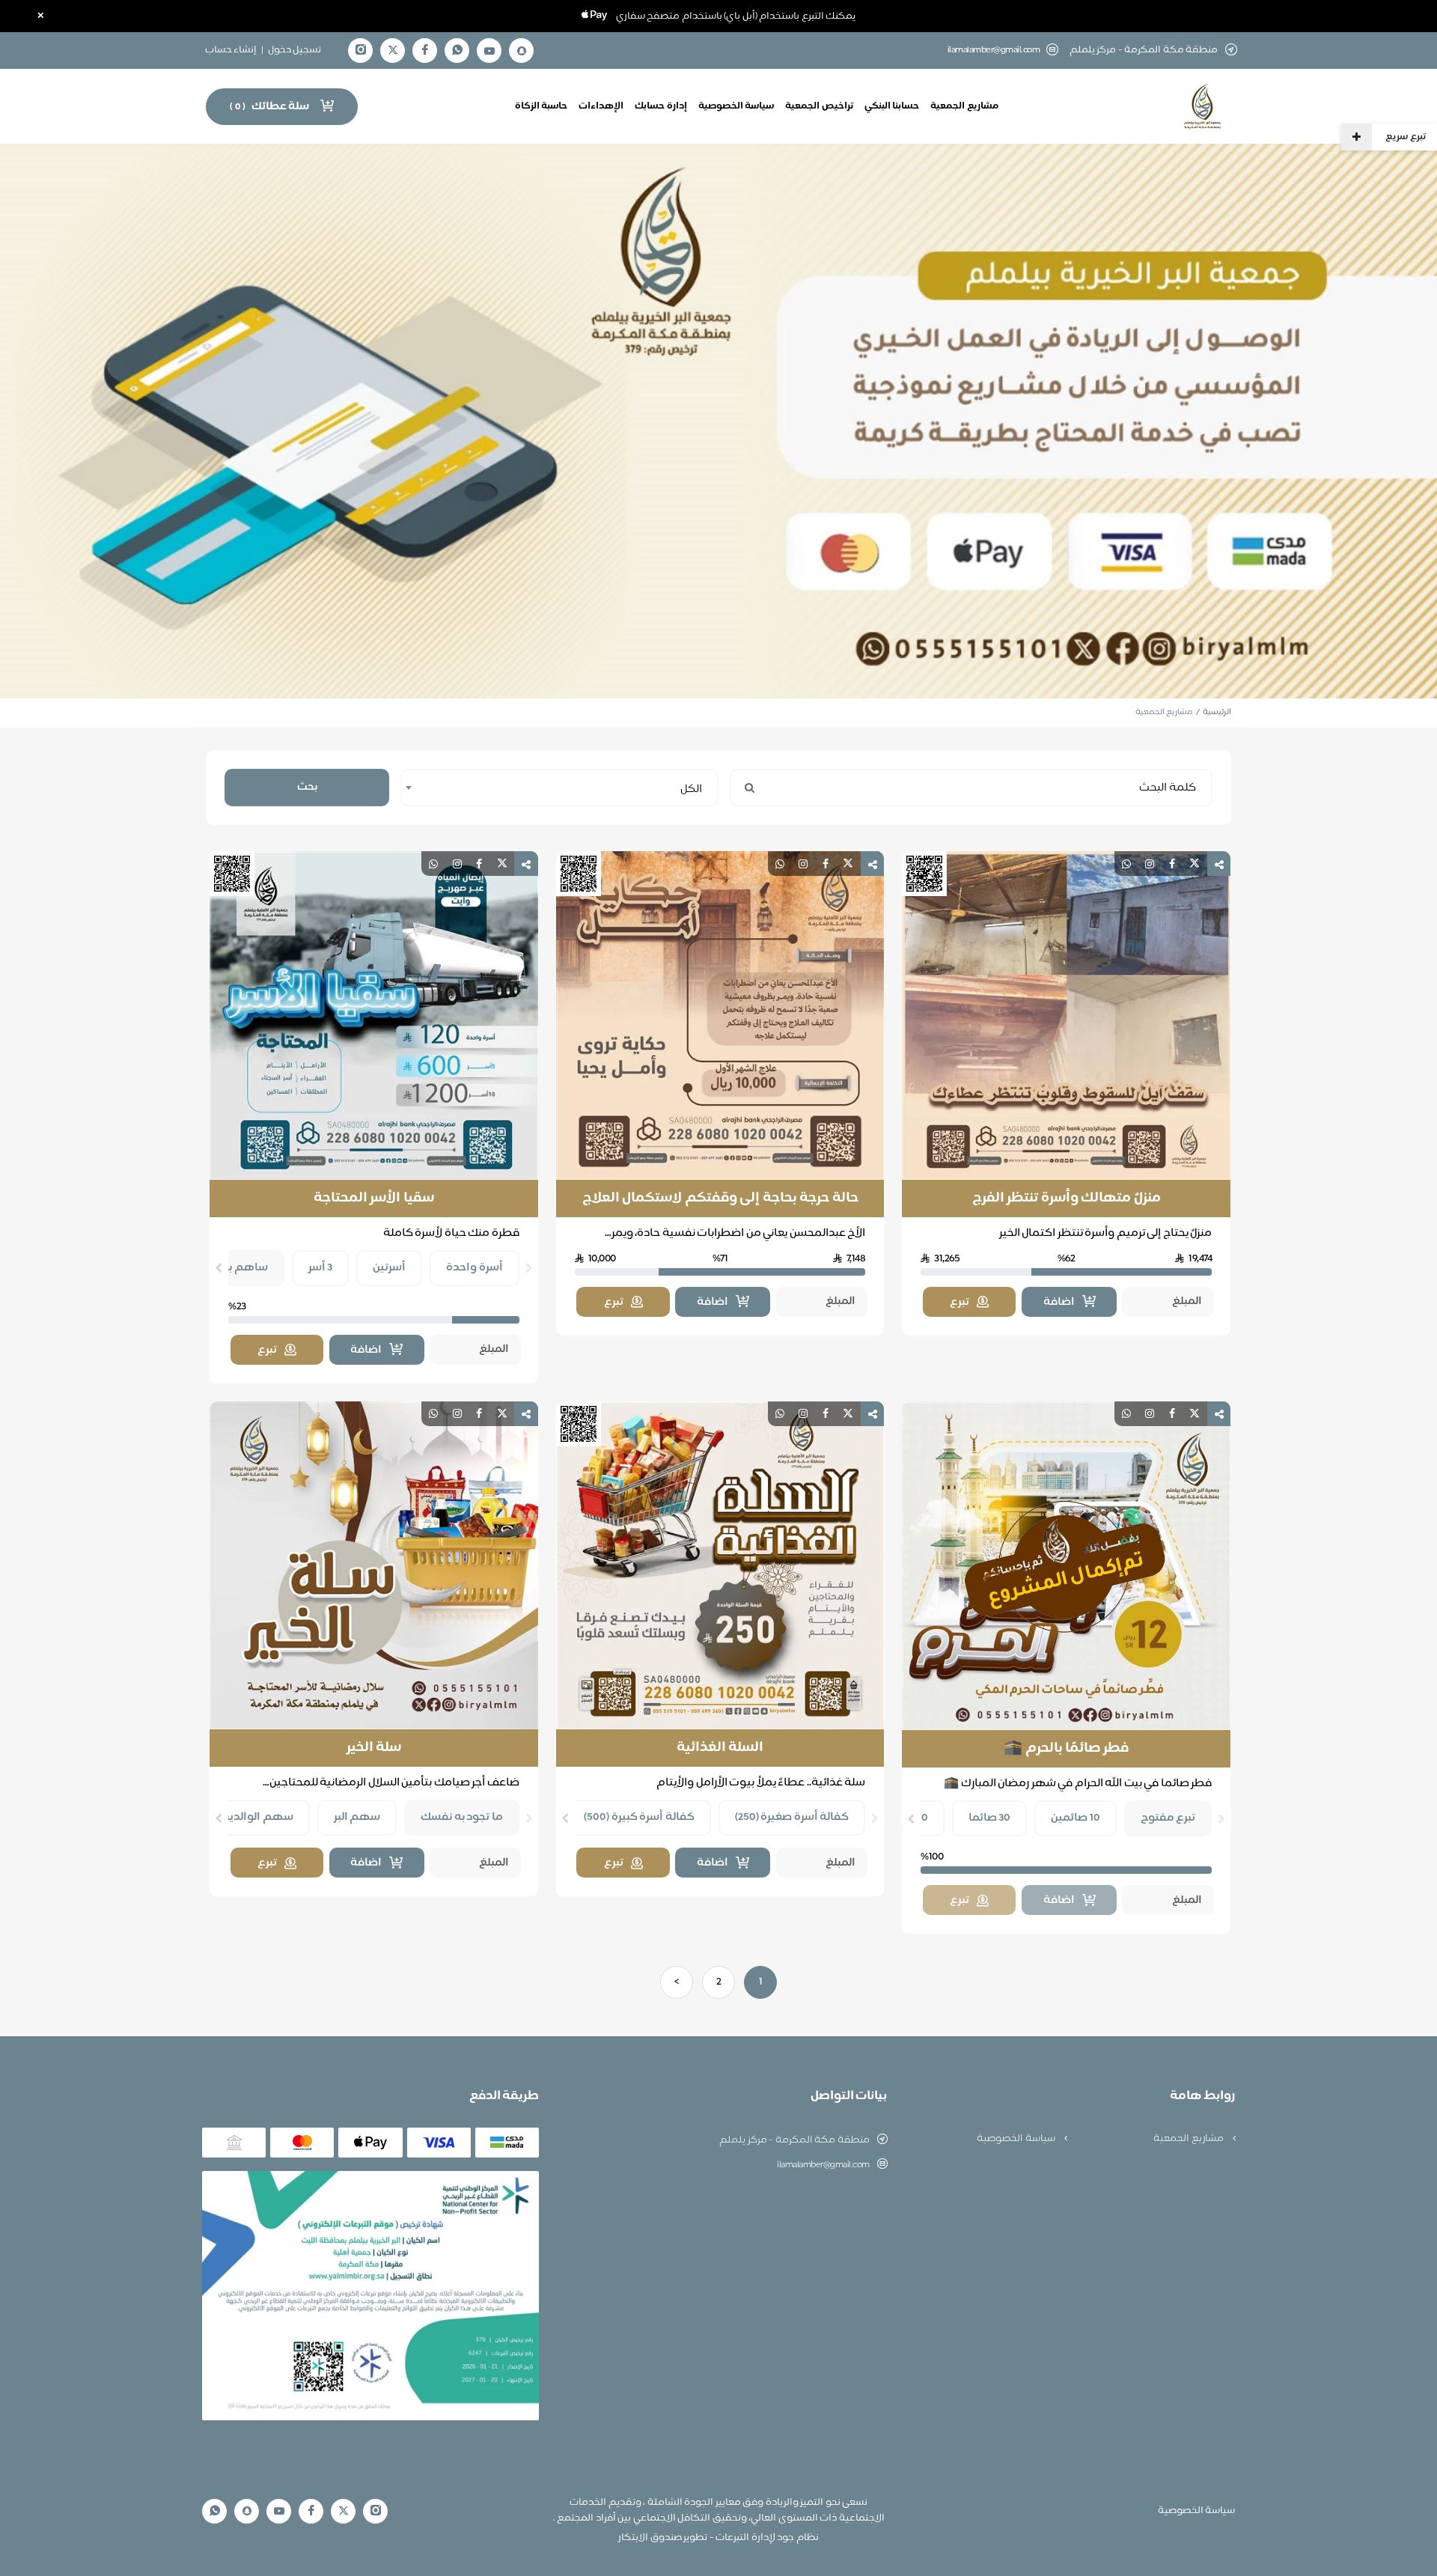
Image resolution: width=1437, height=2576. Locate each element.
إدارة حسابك (661, 106)
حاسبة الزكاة (541, 106)
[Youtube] (489, 51)
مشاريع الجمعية (964, 106)
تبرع (959, 1302)
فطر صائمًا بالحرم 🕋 (1066, 1749)
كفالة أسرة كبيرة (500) (639, 1817)
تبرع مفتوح (1168, 1818)
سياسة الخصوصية (736, 106)
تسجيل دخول (295, 50)
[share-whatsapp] (1126, 864)
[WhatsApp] (457, 51)
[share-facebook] (1172, 864)
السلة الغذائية (720, 1748)
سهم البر (357, 1817)
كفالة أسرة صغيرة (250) (792, 1817)
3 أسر (321, 1268)
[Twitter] (393, 51)
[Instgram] (361, 51)
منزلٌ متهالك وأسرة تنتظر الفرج (1067, 1199)
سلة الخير (374, 1748)
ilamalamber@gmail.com (994, 51)
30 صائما (990, 1818)
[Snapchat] (522, 51)
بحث (307, 787)
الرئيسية (1217, 712)
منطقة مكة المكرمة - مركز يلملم (794, 2140)
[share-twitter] (1195, 864)
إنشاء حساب (231, 50)
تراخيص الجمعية (819, 106)
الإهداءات (601, 106)
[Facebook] (425, 51)
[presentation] (529, 1268)
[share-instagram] (1150, 864)
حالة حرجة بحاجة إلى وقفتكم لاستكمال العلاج (720, 1199)
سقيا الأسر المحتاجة (374, 1199)
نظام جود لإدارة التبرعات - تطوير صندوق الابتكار (718, 2538)
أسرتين (389, 1268)
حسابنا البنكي (892, 106)
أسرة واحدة (475, 1268)
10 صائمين (1076, 1818)
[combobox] (559, 788)
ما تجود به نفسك (462, 1817)
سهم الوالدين (258, 1817)
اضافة (1059, 1302)
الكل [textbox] (691, 789)
